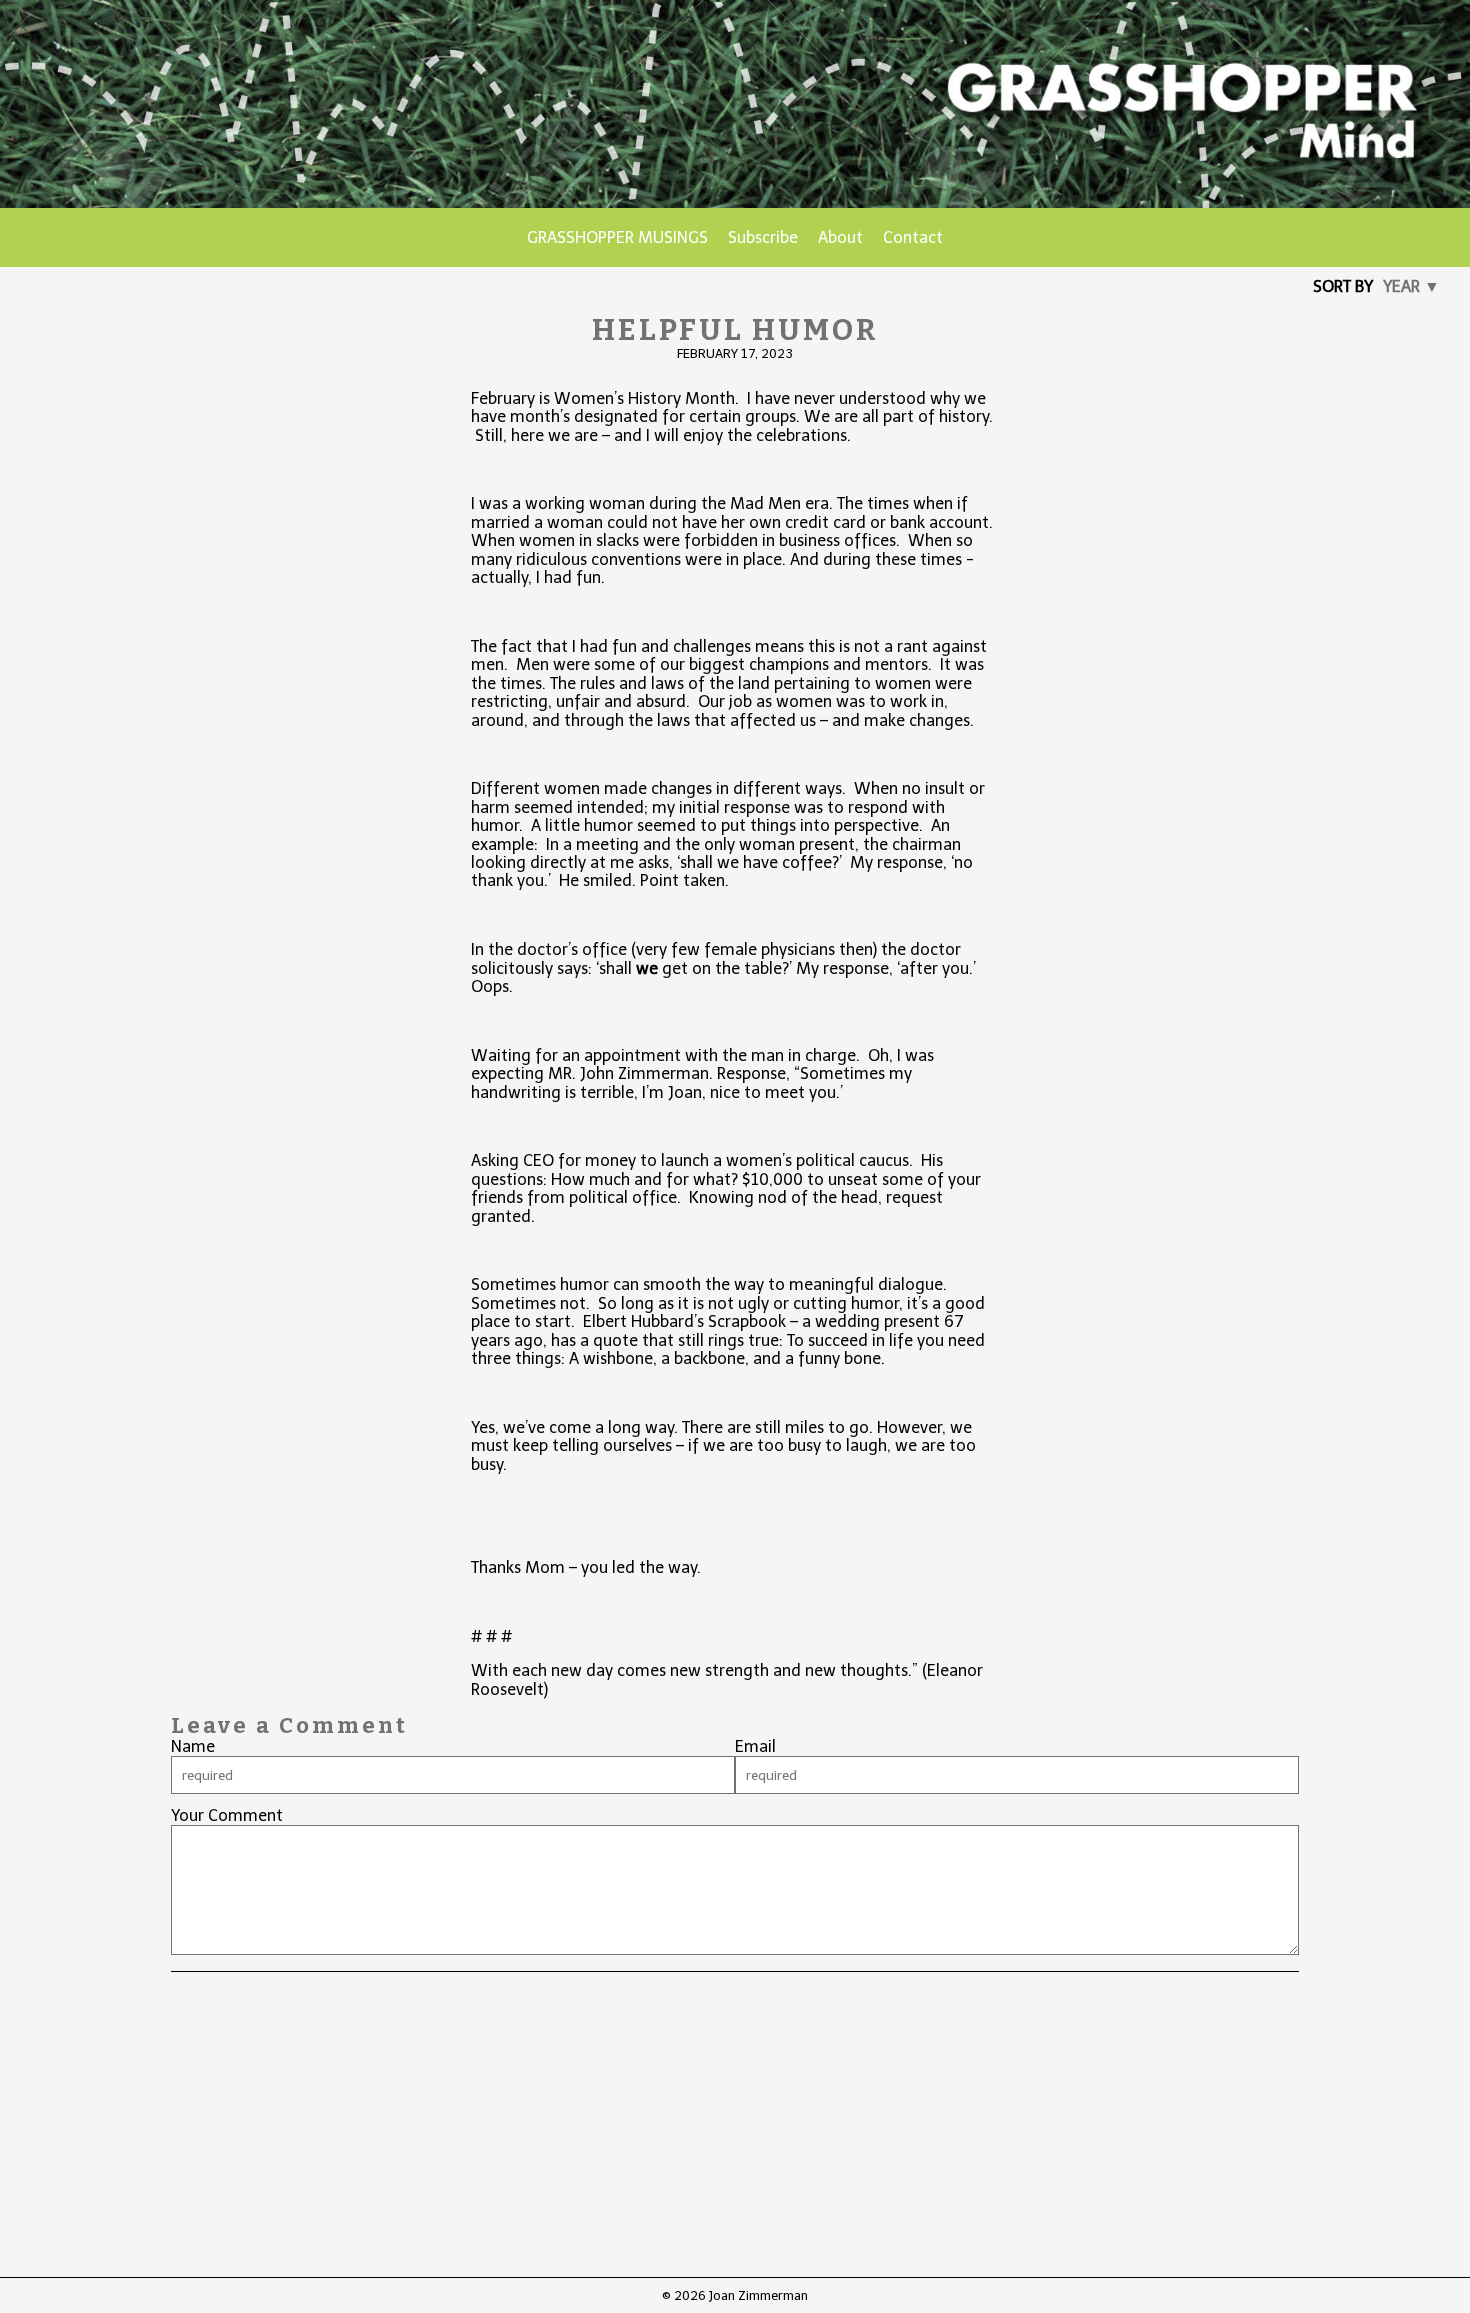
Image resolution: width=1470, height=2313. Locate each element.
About (840, 237)
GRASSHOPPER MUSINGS (617, 237)
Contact (913, 237)
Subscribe (763, 237)
